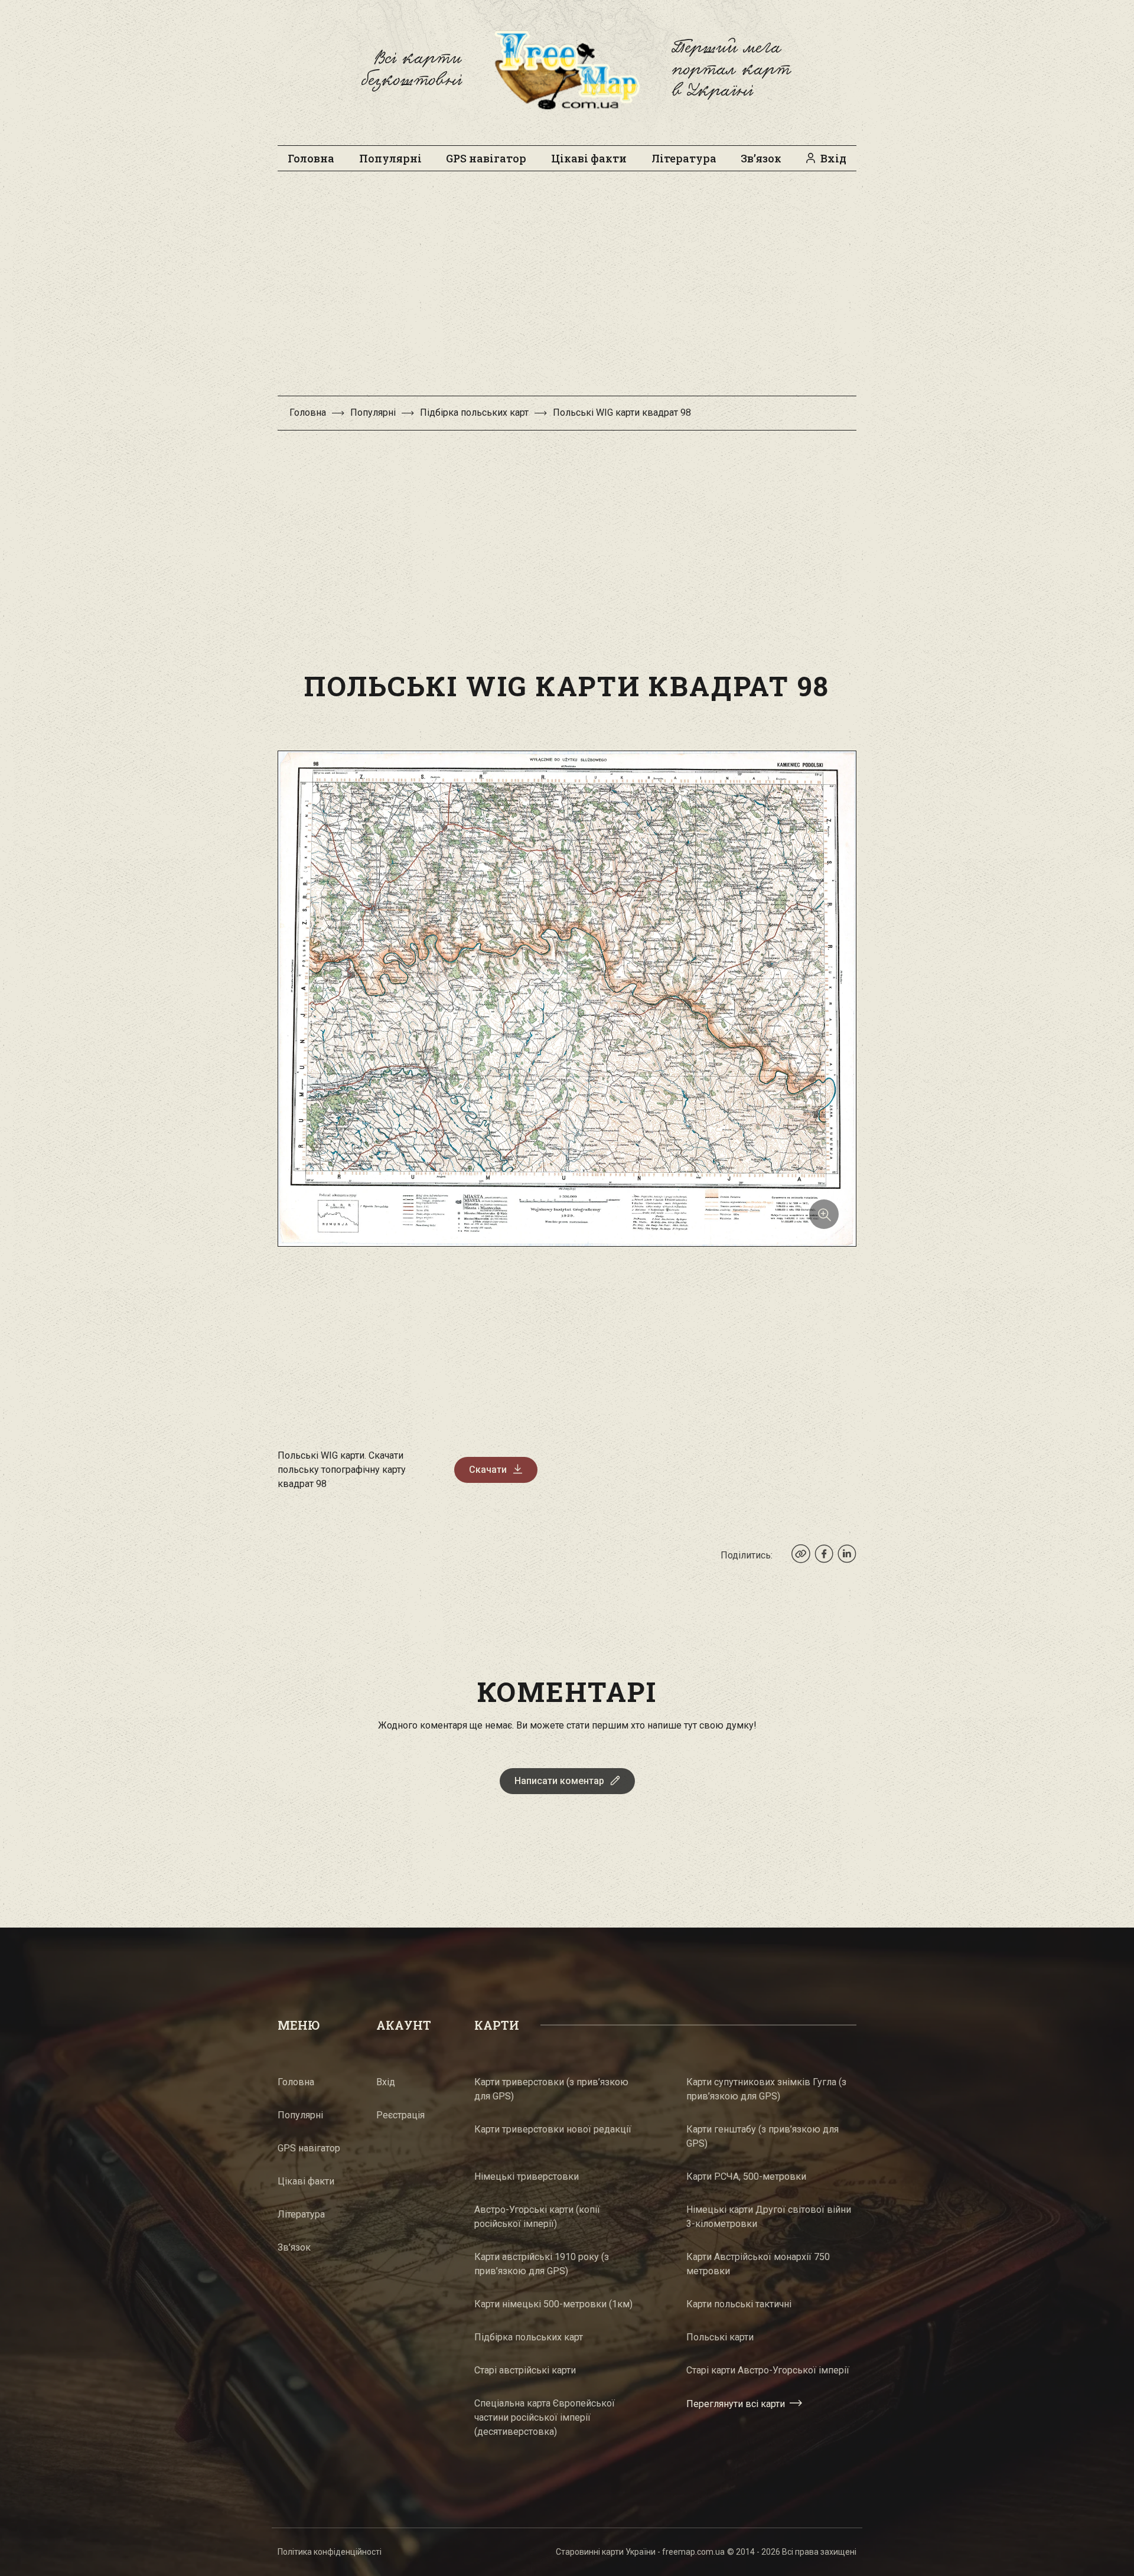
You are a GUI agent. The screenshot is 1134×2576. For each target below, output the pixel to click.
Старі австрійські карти (525, 2370)
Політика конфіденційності (330, 2552)
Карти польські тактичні (739, 2304)
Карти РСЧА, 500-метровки (746, 2176)
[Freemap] (567, 70)
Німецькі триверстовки (527, 2176)
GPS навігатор (486, 158)
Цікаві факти (589, 158)
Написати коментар (559, 1781)
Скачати (488, 1470)
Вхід (833, 158)
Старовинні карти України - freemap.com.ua (640, 2552)
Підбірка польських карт (474, 413)
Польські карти (720, 2337)
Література (684, 158)
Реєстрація (400, 2115)
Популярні (390, 158)
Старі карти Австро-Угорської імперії (768, 2370)
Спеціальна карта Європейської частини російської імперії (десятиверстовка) (545, 2417)
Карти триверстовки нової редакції (553, 2129)
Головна (311, 158)
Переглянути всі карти (736, 2403)
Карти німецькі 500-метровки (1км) (553, 2304)
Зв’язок (761, 158)
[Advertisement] (567, 289)
